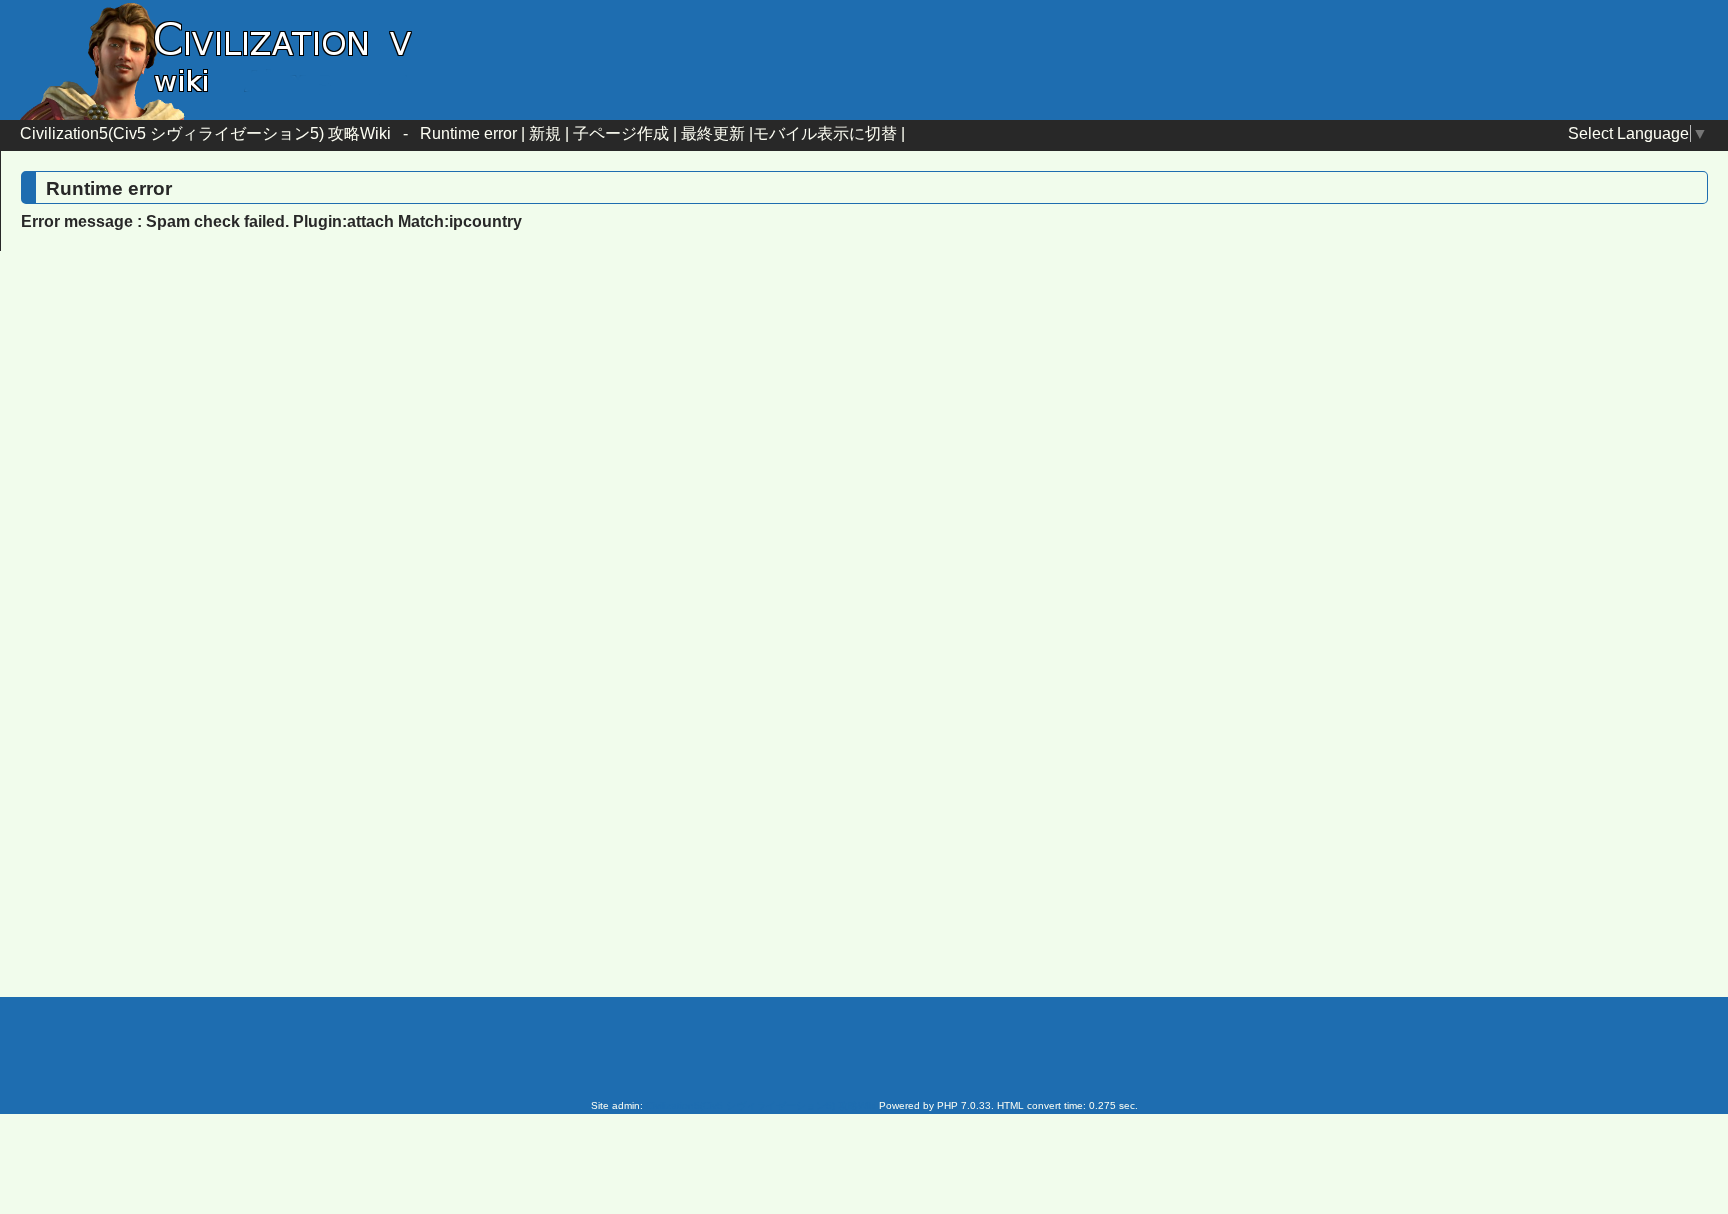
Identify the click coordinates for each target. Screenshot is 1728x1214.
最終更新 (713, 133)
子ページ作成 (621, 133)
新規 (545, 133)
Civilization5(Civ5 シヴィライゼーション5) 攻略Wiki (205, 133)
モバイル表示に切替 (825, 133)
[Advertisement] (694, 429)
